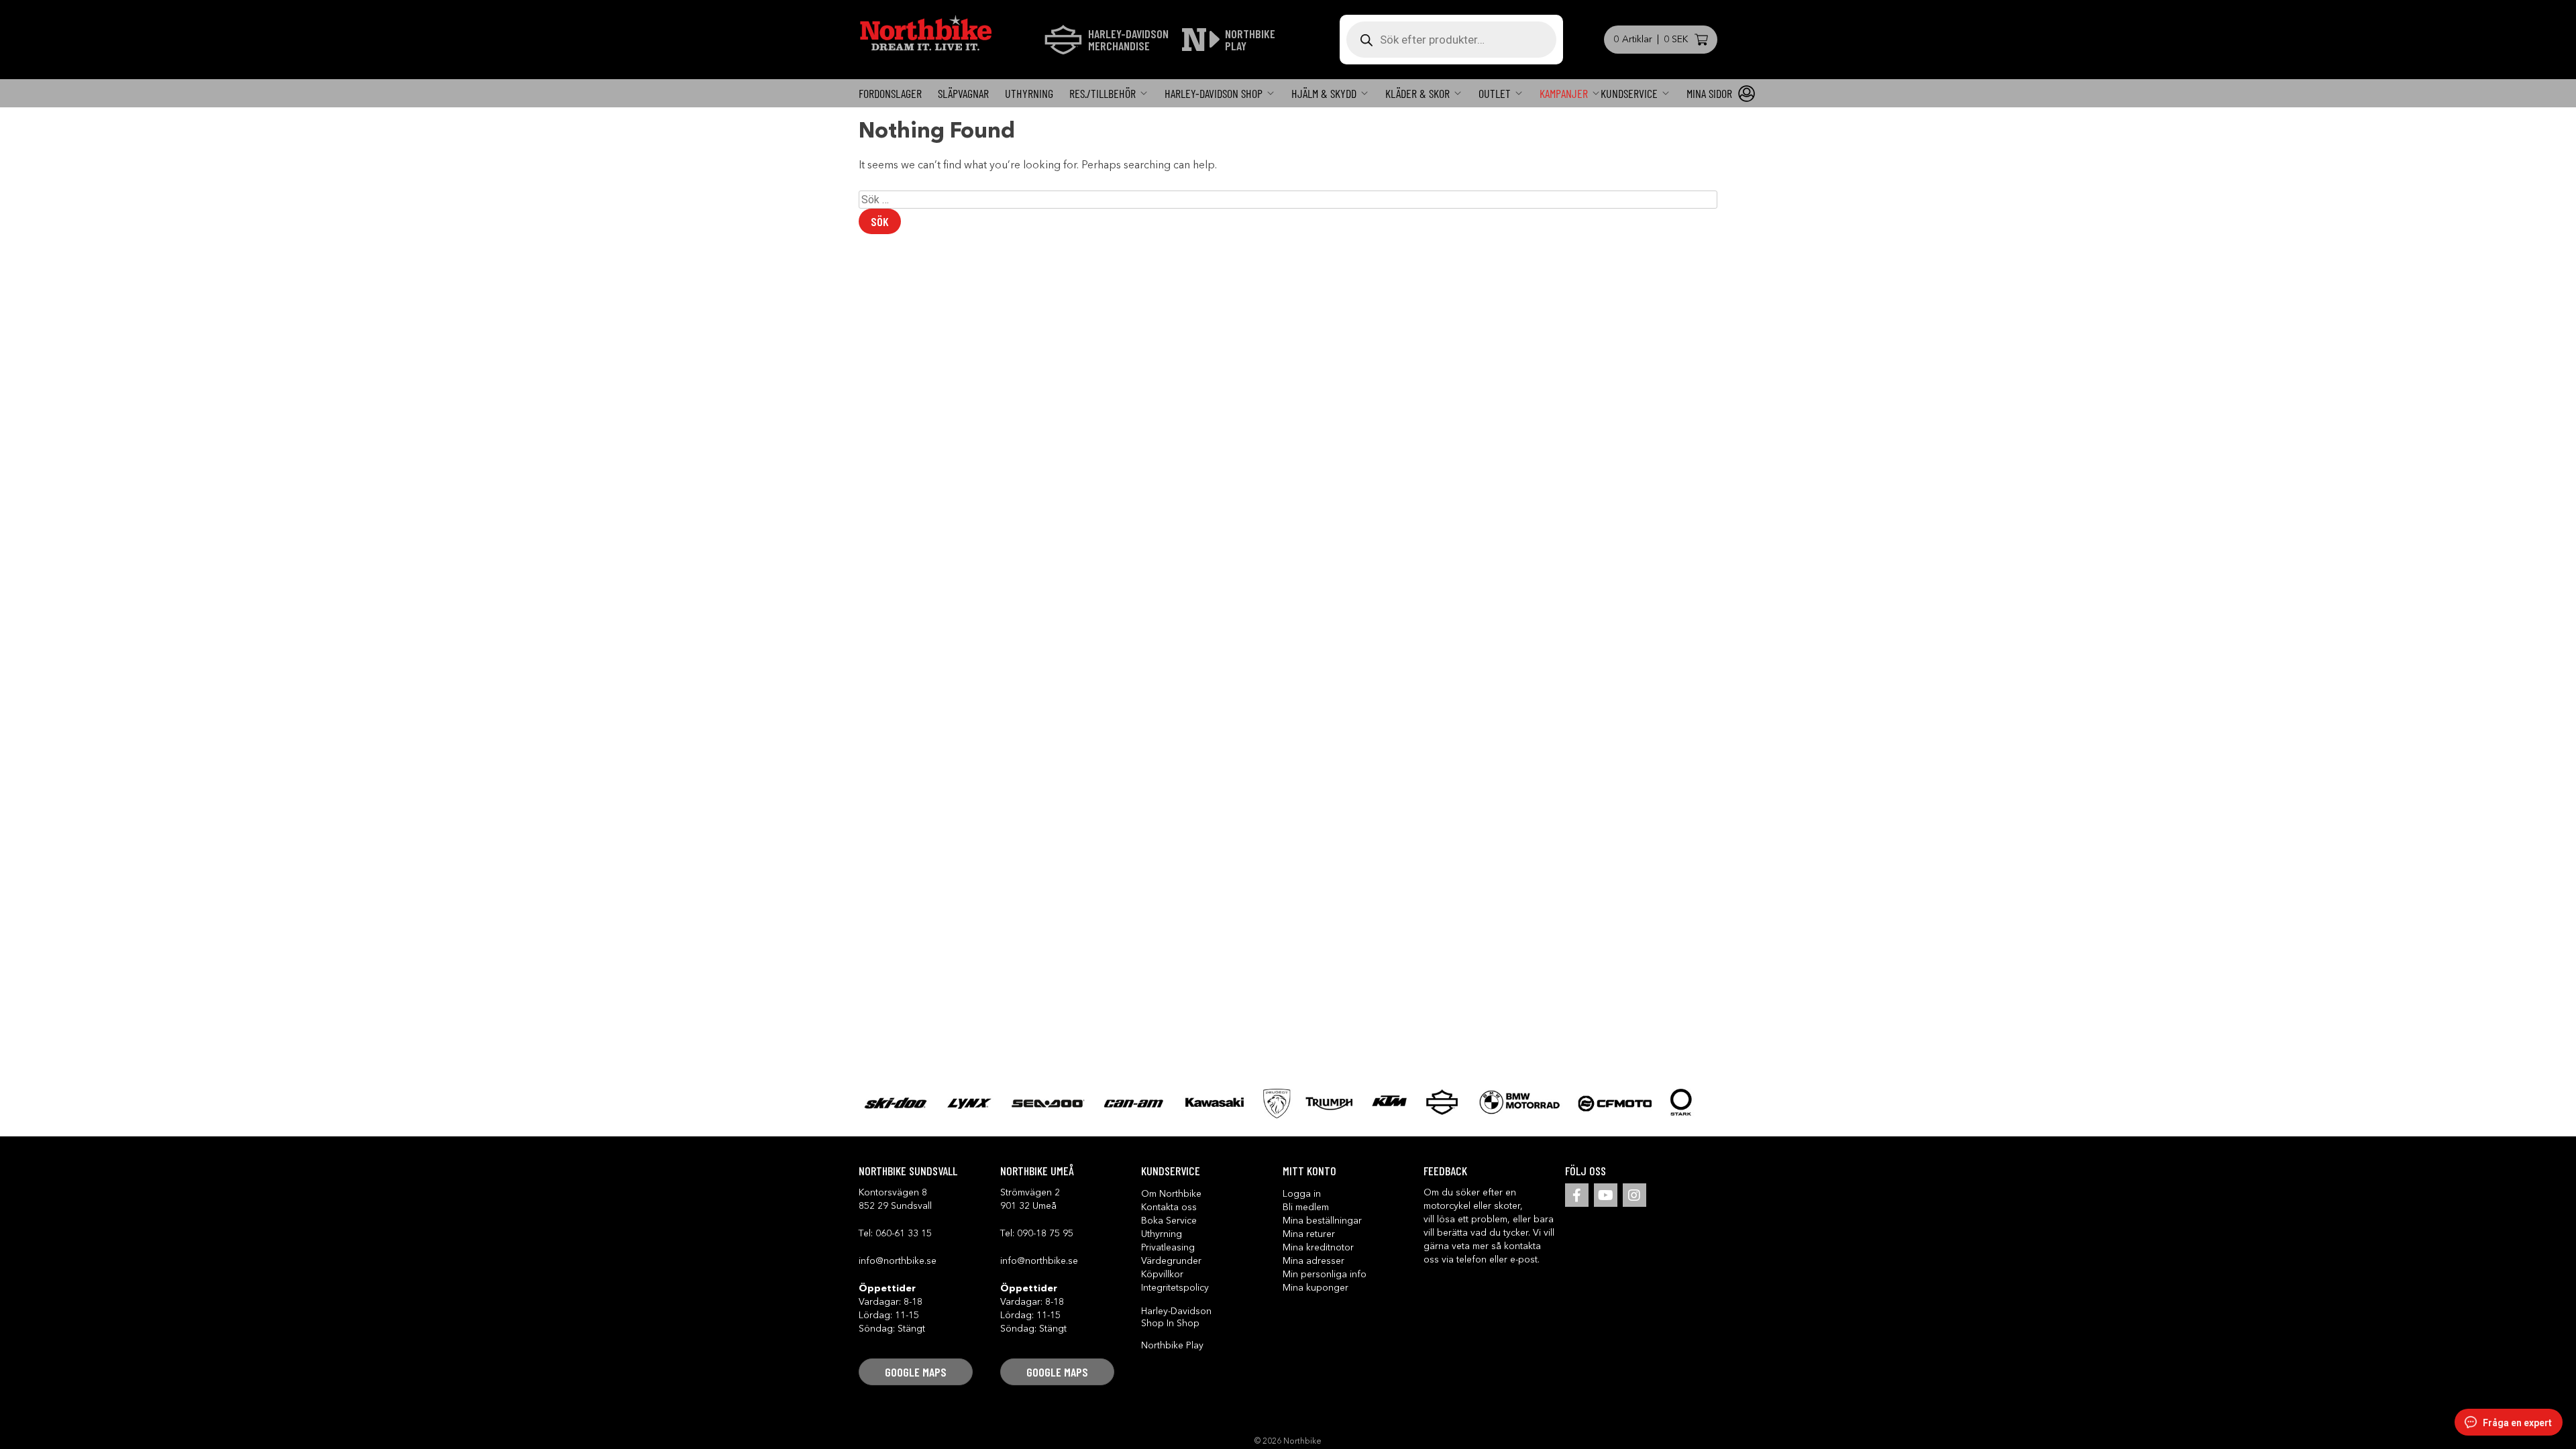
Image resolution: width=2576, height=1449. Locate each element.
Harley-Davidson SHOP (1214, 93)
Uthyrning (1029, 93)
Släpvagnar (963, 93)
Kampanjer (1564, 93)
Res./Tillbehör (1103, 93)
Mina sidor (1709, 93)
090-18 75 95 (1045, 1234)
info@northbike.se (898, 1261)
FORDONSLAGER (890, 93)
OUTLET (1495, 93)
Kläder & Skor (1417, 93)
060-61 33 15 (904, 1234)
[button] (916, 1372)
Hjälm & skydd (1324, 93)
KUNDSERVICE (1629, 93)
